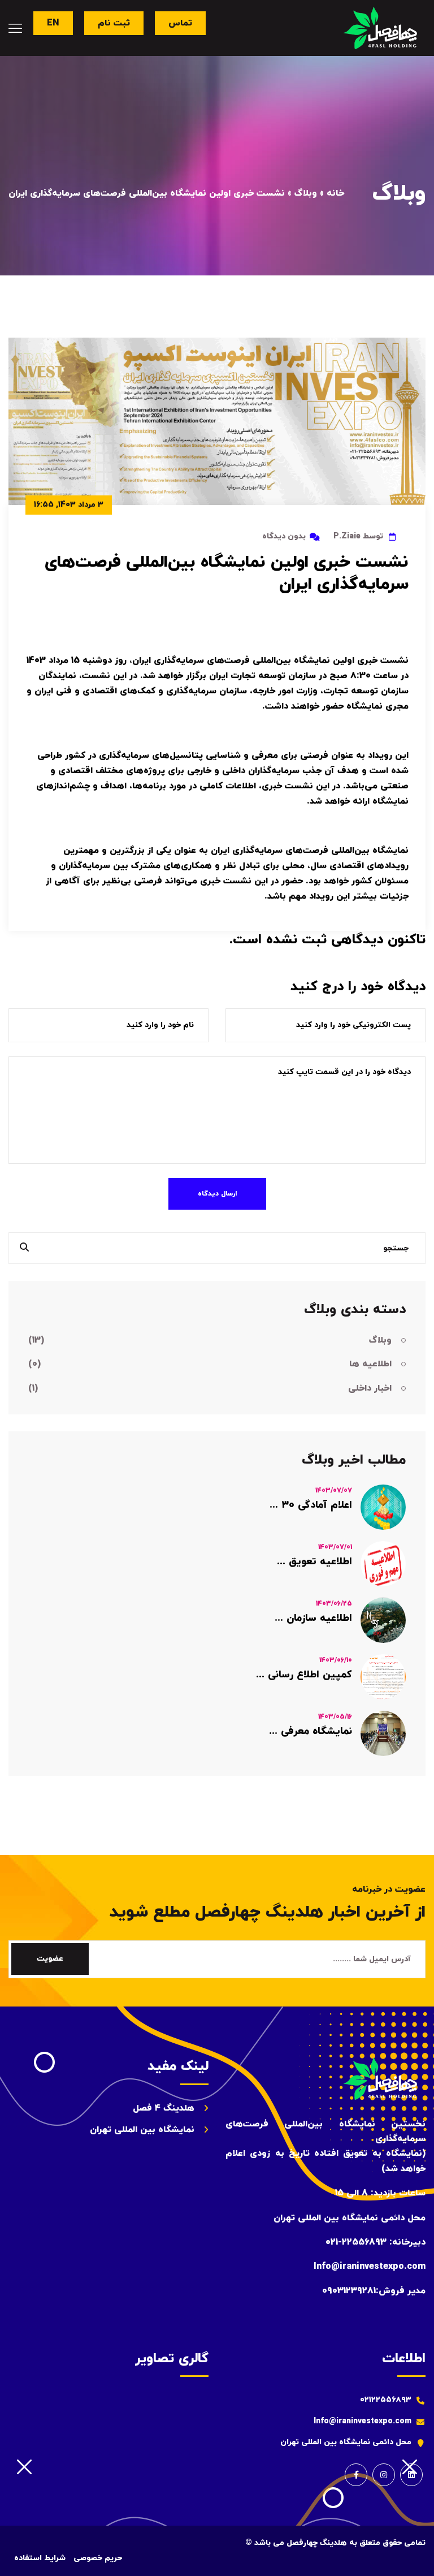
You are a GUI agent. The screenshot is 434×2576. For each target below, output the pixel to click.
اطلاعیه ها (210, 1364)
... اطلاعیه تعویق (314, 1562)
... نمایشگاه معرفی (311, 1731)
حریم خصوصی (98, 2558)
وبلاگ (210, 1340)
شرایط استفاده (40, 2558)
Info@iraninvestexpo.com (363, 2421)
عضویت (50, 1959)
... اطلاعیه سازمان (313, 1618)
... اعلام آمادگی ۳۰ (311, 1505)
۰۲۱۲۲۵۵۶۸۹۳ (386, 2400)
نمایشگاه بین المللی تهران (142, 2130)
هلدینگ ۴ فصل (164, 2108)
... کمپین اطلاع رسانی (304, 1675)
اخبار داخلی (210, 1388)
